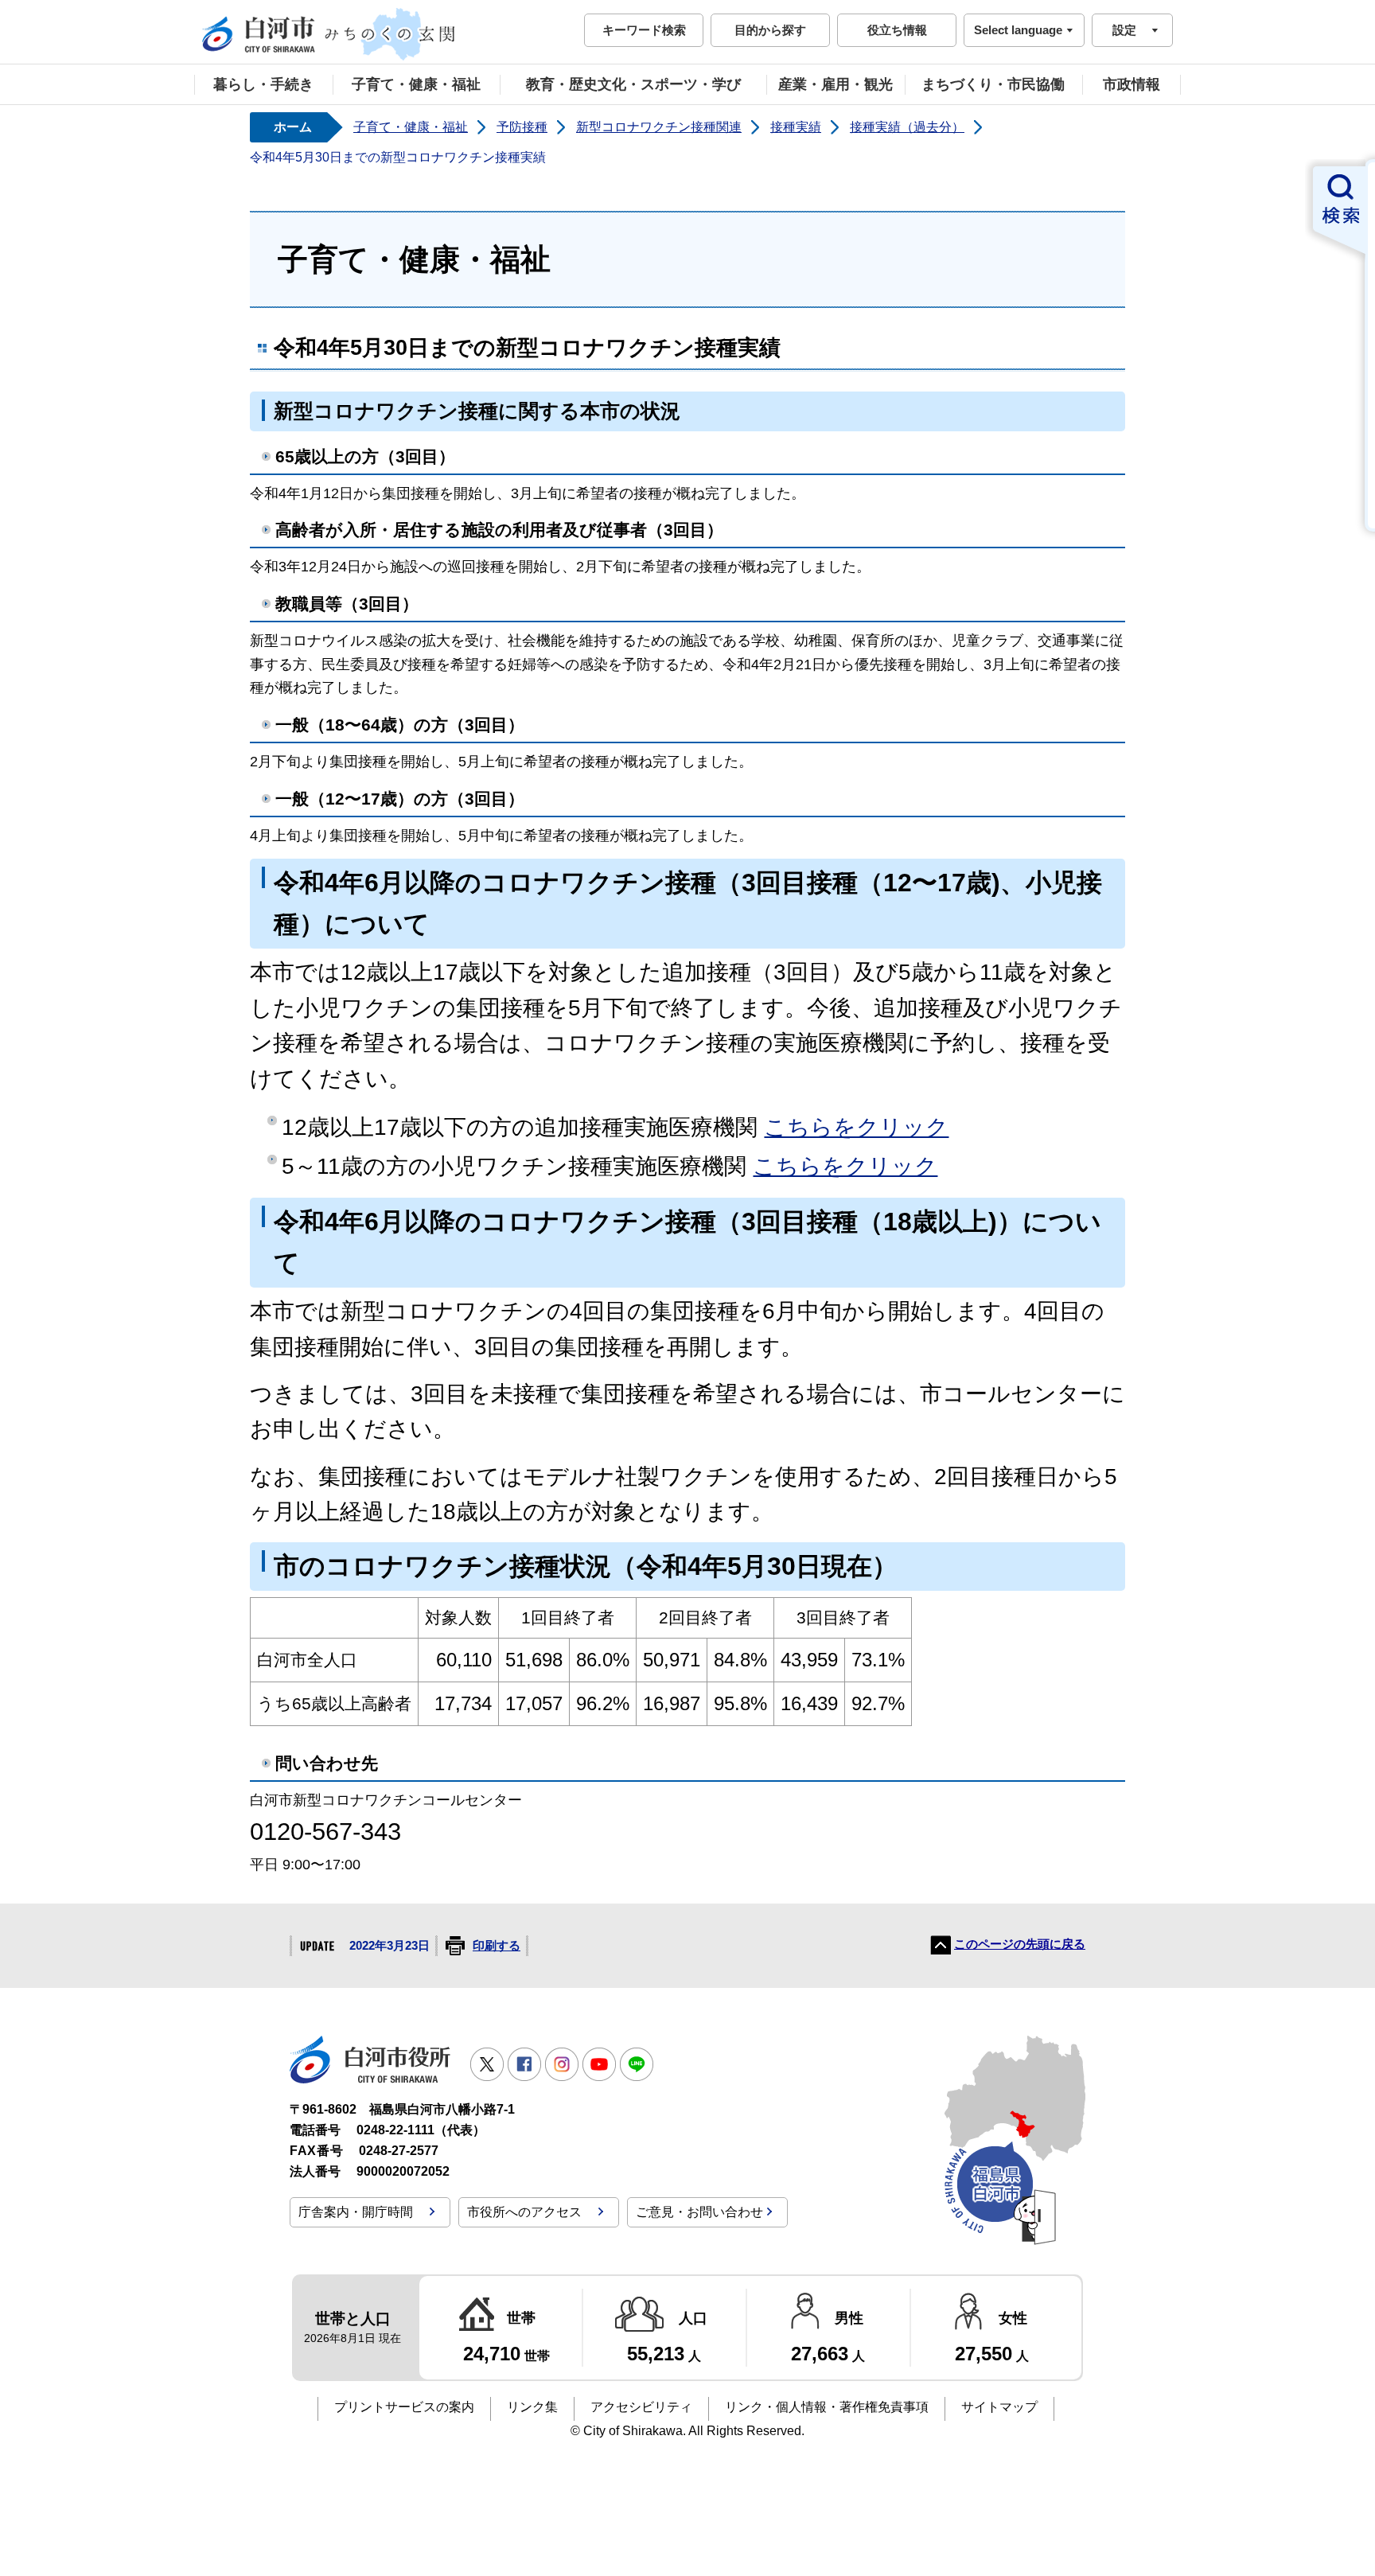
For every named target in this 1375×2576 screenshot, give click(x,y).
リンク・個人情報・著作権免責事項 (827, 2407)
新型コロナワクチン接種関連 (659, 127)
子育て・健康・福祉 (416, 84)
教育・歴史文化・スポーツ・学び (633, 84)
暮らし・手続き (263, 84)
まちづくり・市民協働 (993, 84)
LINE (637, 2064)
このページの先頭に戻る (1020, 1944)
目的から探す (770, 30)
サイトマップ (999, 2407)
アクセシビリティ (641, 2407)
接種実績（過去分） (907, 127)
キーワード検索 (644, 30)
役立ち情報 (897, 30)
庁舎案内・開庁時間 (356, 2212)
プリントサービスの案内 (404, 2407)
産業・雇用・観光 (836, 84)
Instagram (562, 2064)
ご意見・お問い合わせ (699, 2212)
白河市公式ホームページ (329, 34)
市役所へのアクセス (524, 2212)
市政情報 (1132, 84)
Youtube (599, 2064)
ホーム (293, 127)
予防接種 (522, 127)
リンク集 (532, 2407)
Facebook (524, 2064)
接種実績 (796, 127)
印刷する (497, 1946)
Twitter (487, 2064)
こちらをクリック (856, 1127)
